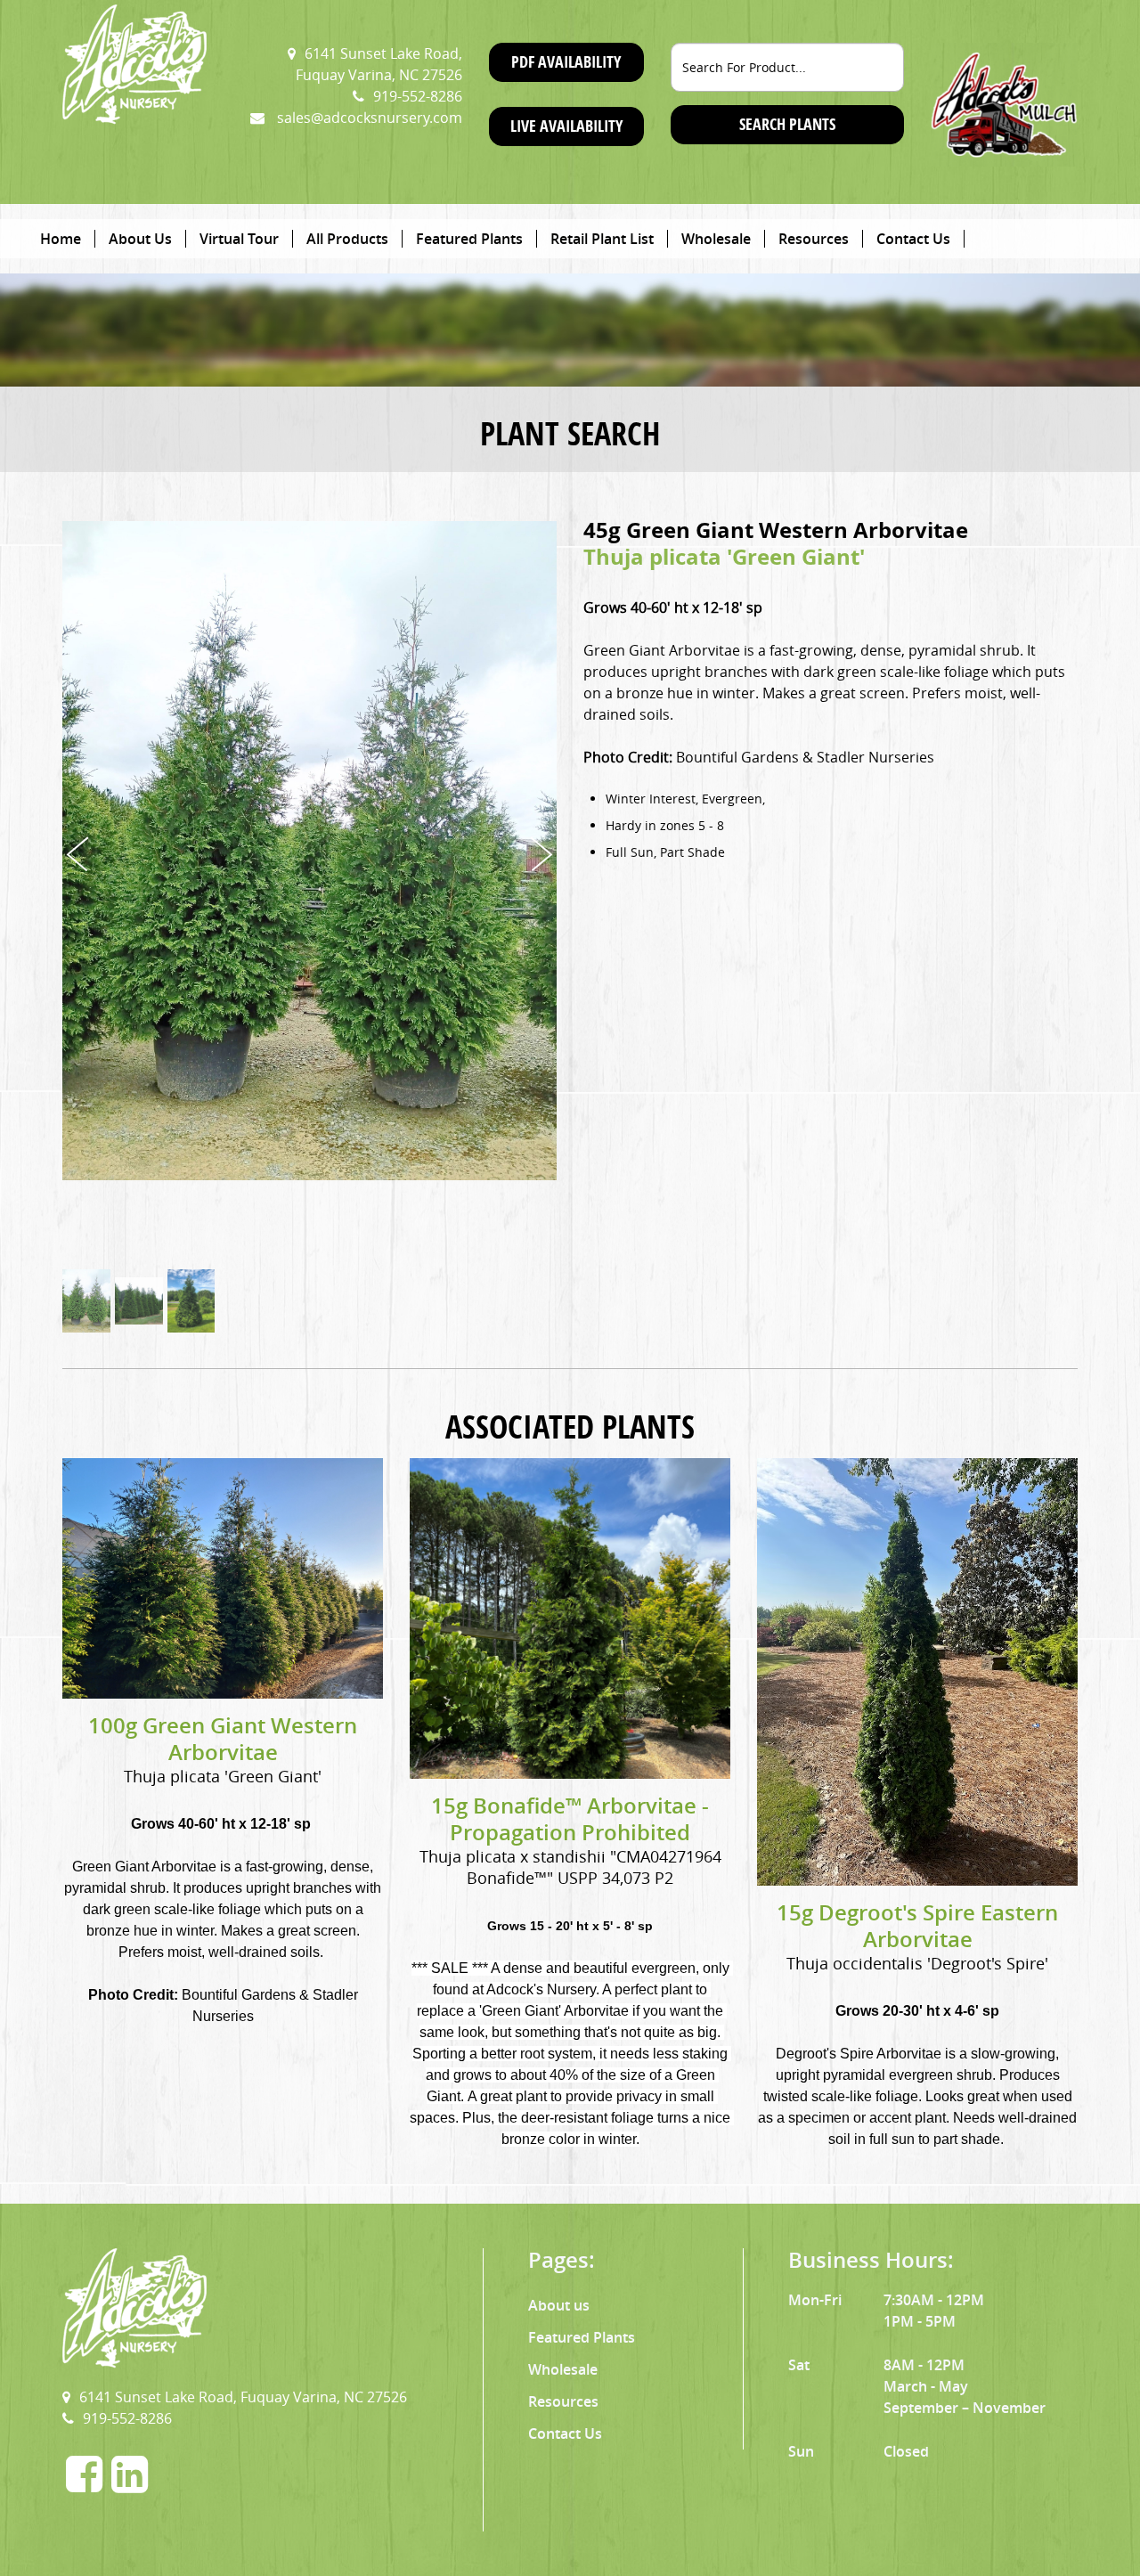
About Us (140, 239)
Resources (814, 239)
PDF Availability (566, 62)
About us (559, 2305)
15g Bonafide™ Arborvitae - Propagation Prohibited (570, 1819)
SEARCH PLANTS (787, 124)
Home (61, 239)
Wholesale (716, 239)
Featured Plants (469, 239)
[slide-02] (139, 1301)
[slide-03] (191, 1301)
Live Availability (566, 126)
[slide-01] (86, 1301)
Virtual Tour (239, 239)
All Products (347, 239)
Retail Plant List (602, 239)
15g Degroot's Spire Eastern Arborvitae (917, 1926)
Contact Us (913, 239)
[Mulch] (1004, 103)
